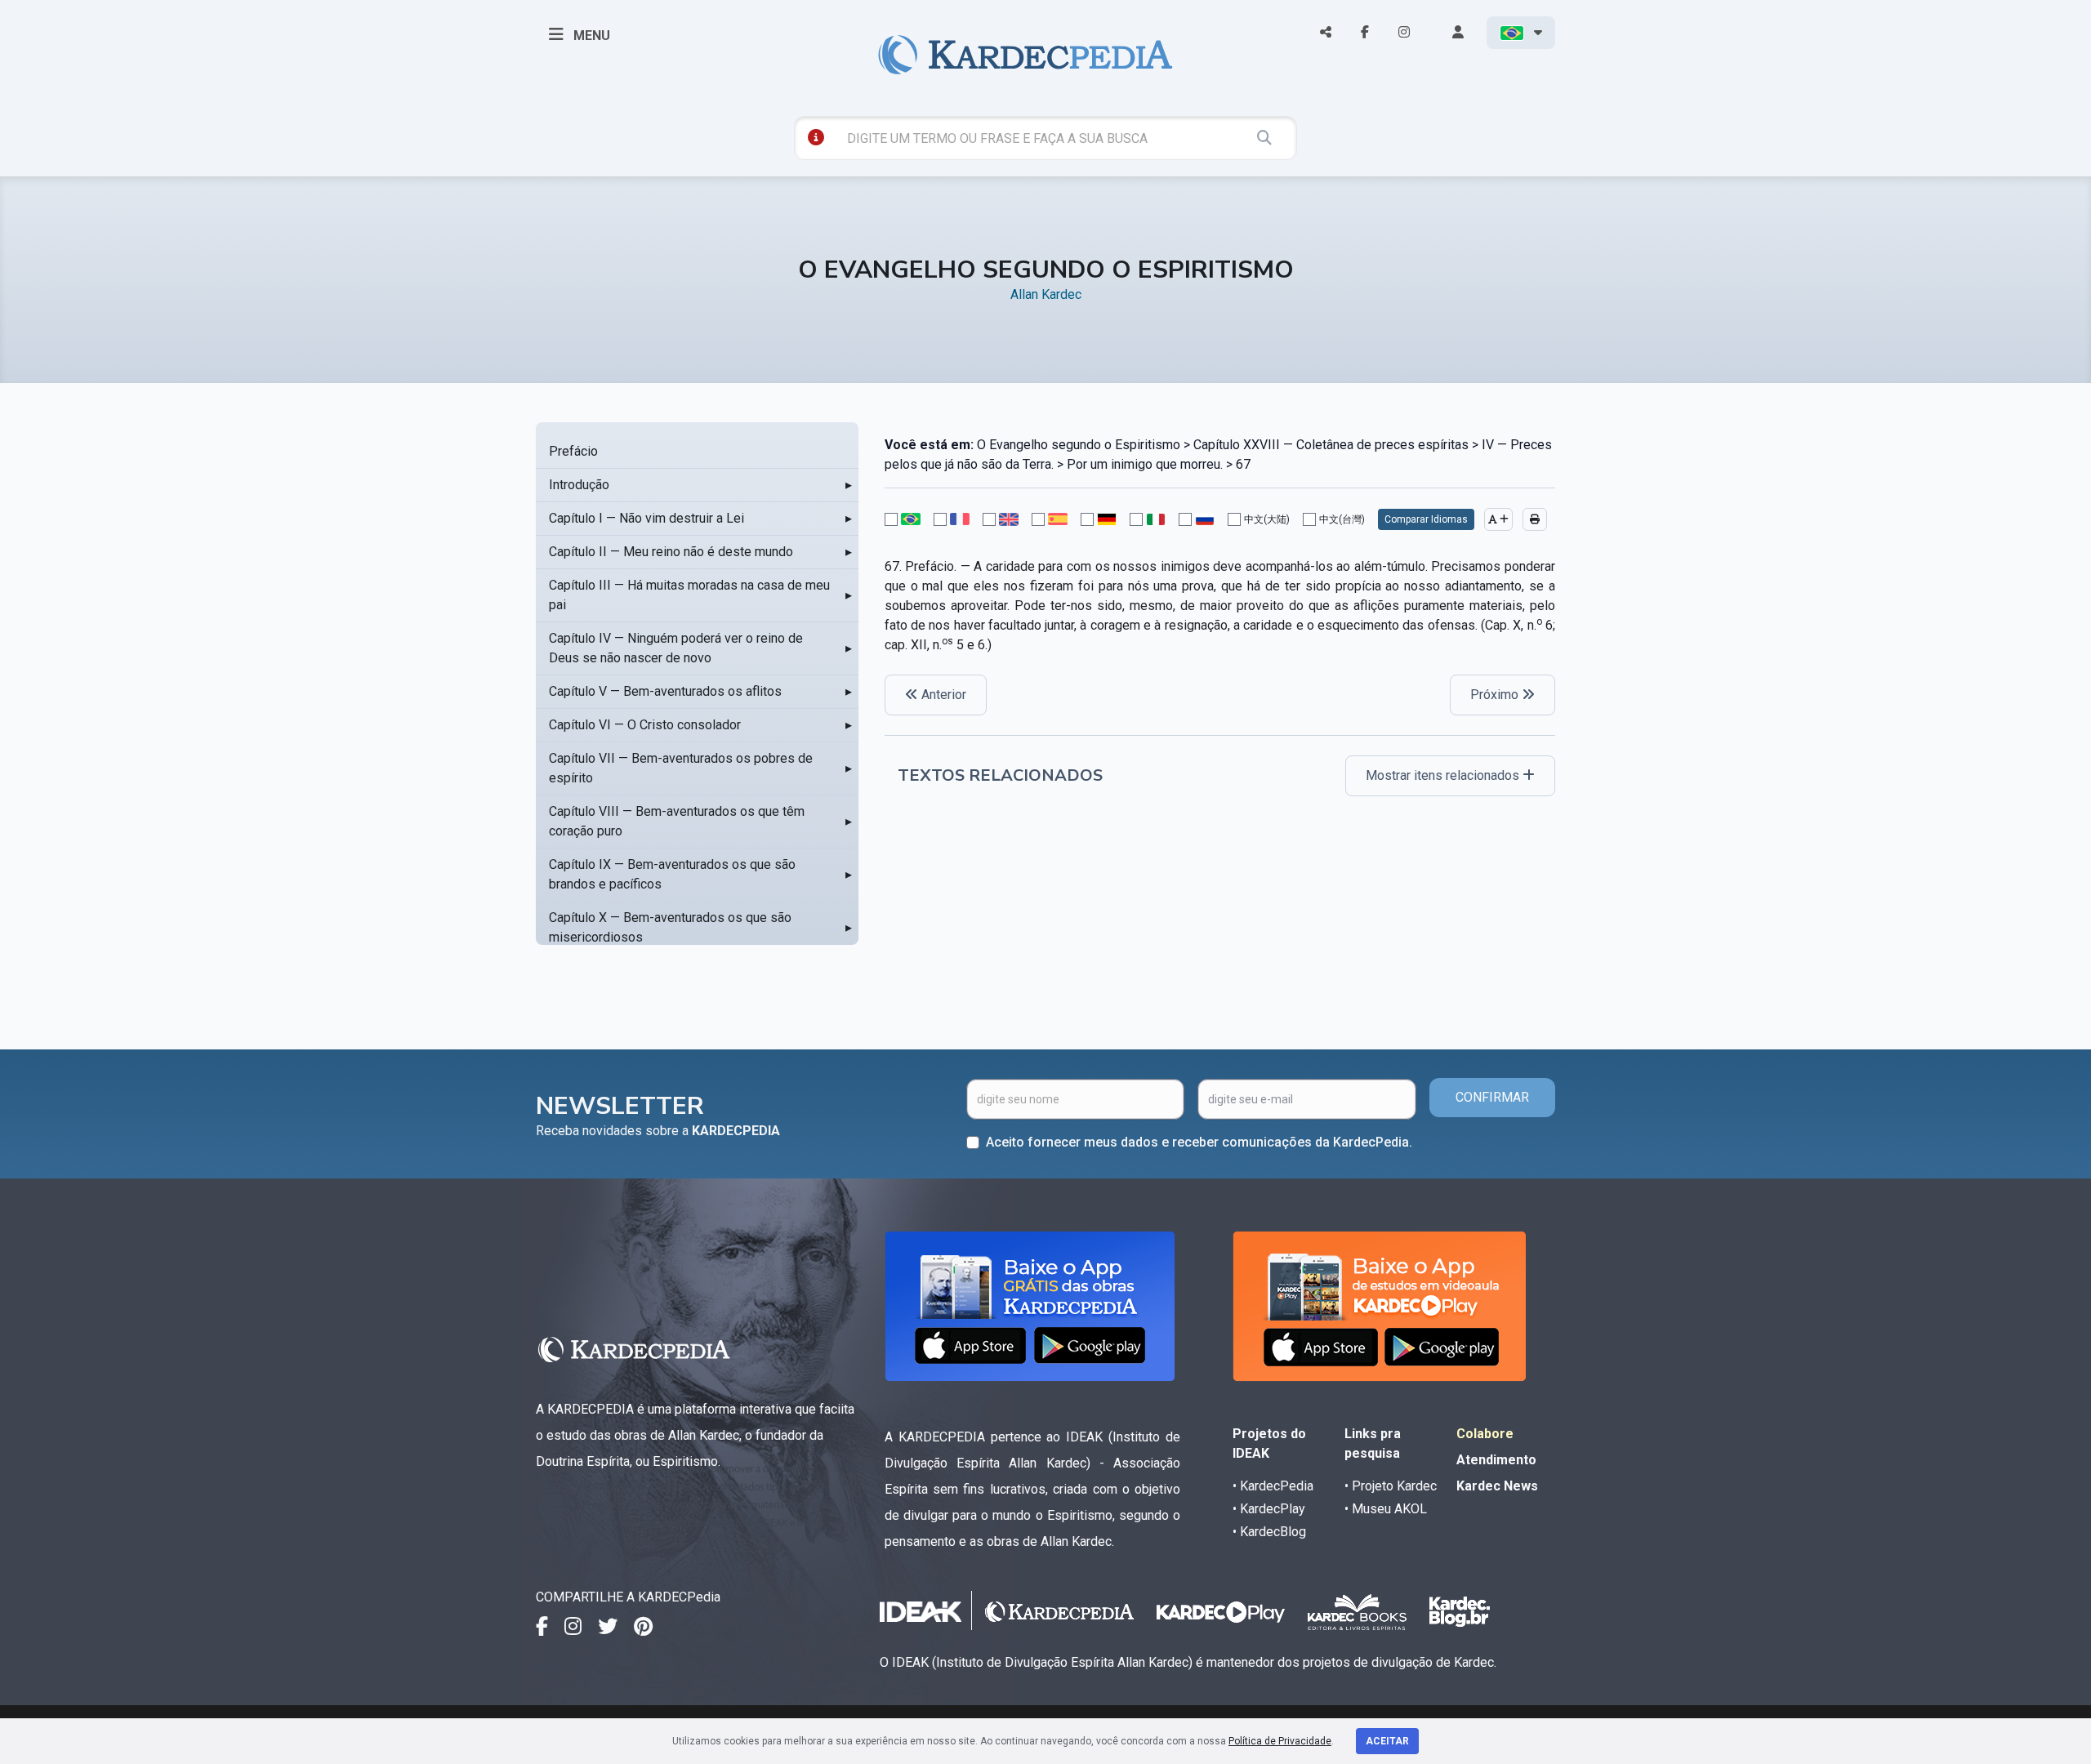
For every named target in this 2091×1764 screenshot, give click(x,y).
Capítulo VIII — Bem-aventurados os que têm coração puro (677, 821)
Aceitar (1387, 1741)
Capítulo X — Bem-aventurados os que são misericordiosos (670, 927)
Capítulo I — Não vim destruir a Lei (646, 518)
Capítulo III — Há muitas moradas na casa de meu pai (689, 595)
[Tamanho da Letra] (1498, 519)
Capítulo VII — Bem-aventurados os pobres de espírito (681, 768)
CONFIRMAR (1492, 1097)
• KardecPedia (1273, 1486)
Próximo (1496, 695)
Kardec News (1497, 1486)
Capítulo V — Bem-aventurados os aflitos (665, 691)
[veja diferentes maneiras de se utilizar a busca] (816, 137)
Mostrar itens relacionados (1444, 775)
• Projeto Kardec (1391, 1486)
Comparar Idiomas (1426, 519)
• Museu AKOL (1386, 1509)
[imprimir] (1535, 519)
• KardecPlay (1269, 1509)
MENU (590, 36)
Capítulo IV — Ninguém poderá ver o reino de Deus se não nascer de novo (676, 648)
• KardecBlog (1269, 1532)
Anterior (942, 695)
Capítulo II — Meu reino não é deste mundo (671, 552)
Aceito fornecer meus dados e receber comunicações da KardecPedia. (1199, 1142)
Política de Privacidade (1280, 1741)
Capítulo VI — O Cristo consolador (645, 725)
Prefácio (573, 451)
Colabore (1485, 1434)
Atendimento (1496, 1460)
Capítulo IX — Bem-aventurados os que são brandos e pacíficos (672, 874)
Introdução (579, 485)
